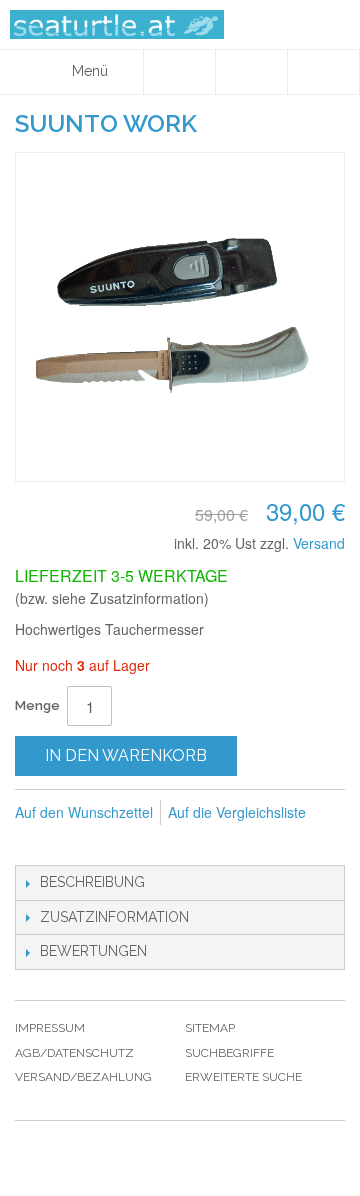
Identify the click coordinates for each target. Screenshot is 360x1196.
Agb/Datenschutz (74, 1053)
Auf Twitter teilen (75, 845)
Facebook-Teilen (35, 845)
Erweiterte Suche (243, 1077)
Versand (319, 543)
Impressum (50, 1028)
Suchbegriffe (229, 1053)
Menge (37, 705)
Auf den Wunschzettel (84, 812)
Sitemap (210, 1028)
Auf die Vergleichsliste (237, 812)
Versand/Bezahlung (83, 1077)
